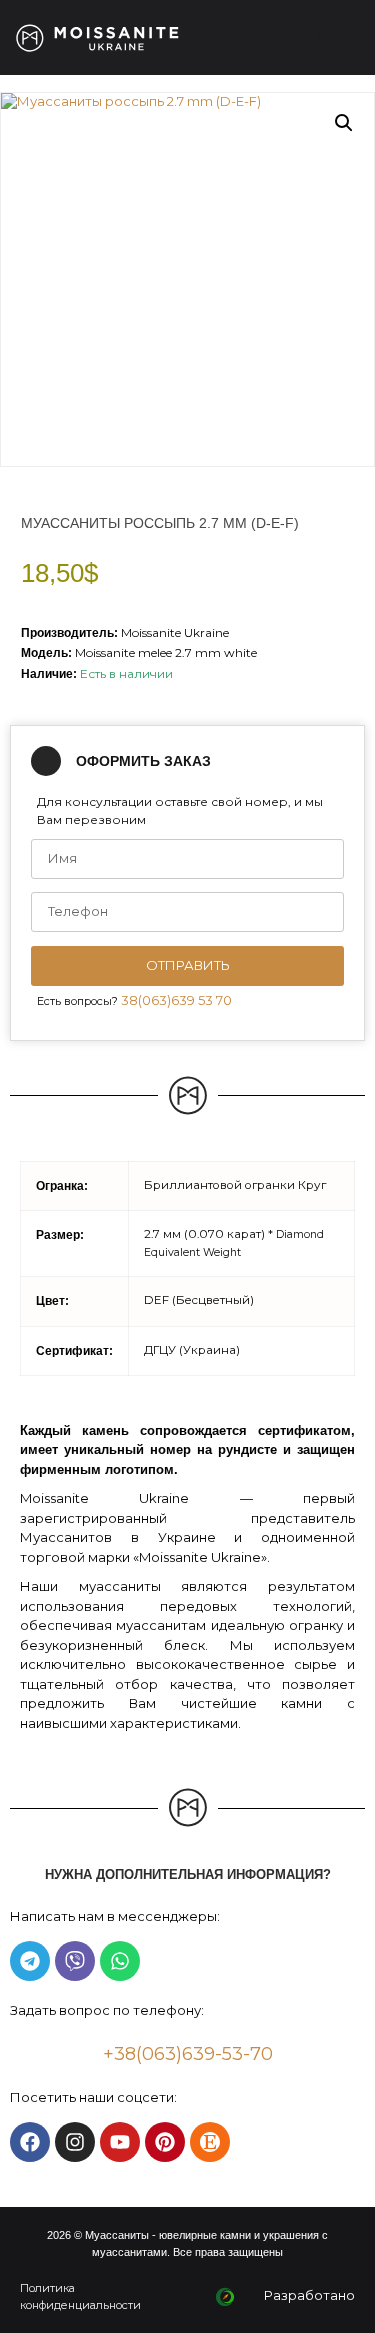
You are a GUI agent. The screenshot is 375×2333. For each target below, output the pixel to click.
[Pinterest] (165, 2142)
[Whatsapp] (120, 1961)
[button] (344, 123)
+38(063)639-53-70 (188, 2054)
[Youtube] (120, 2142)
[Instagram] (75, 2142)
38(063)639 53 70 (176, 1000)
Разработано (309, 2295)
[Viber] (75, 1961)
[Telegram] (30, 1961)
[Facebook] (30, 2142)
